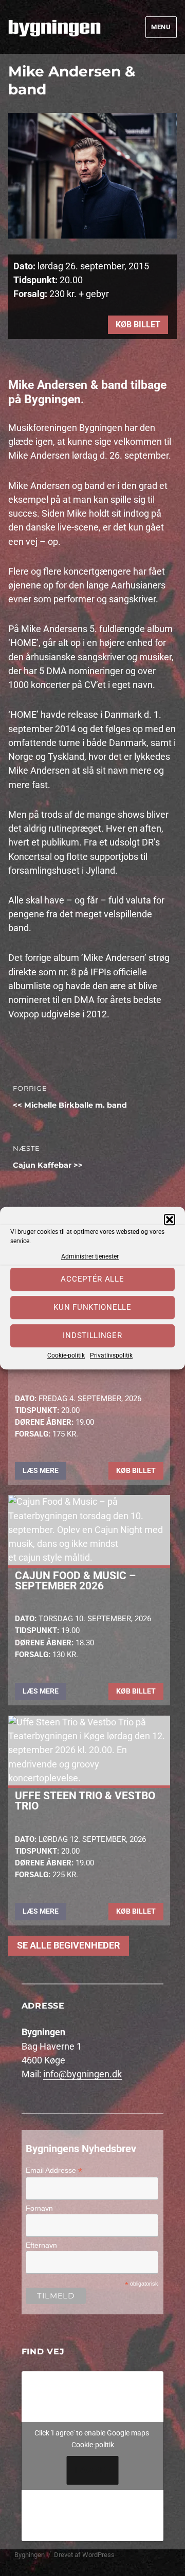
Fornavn (39, 2208)
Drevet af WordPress (84, 2555)
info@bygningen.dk (82, 2074)
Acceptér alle (92, 1280)
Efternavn (41, 2245)
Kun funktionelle (92, 1308)
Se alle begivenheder (69, 1945)
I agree (93, 2470)
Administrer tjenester (90, 1256)
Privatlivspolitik (111, 1355)
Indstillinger (92, 1336)
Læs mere (41, 1470)
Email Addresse (54, 2170)
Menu (161, 27)
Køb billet (138, 325)
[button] (170, 1220)
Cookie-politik (66, 1355)
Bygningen (30, 2555)
